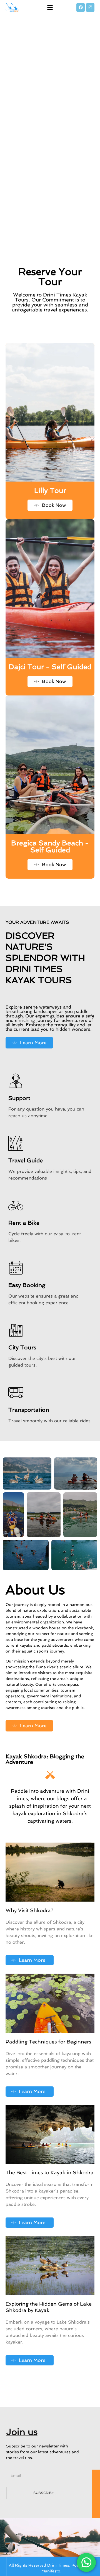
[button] (50, 7)
